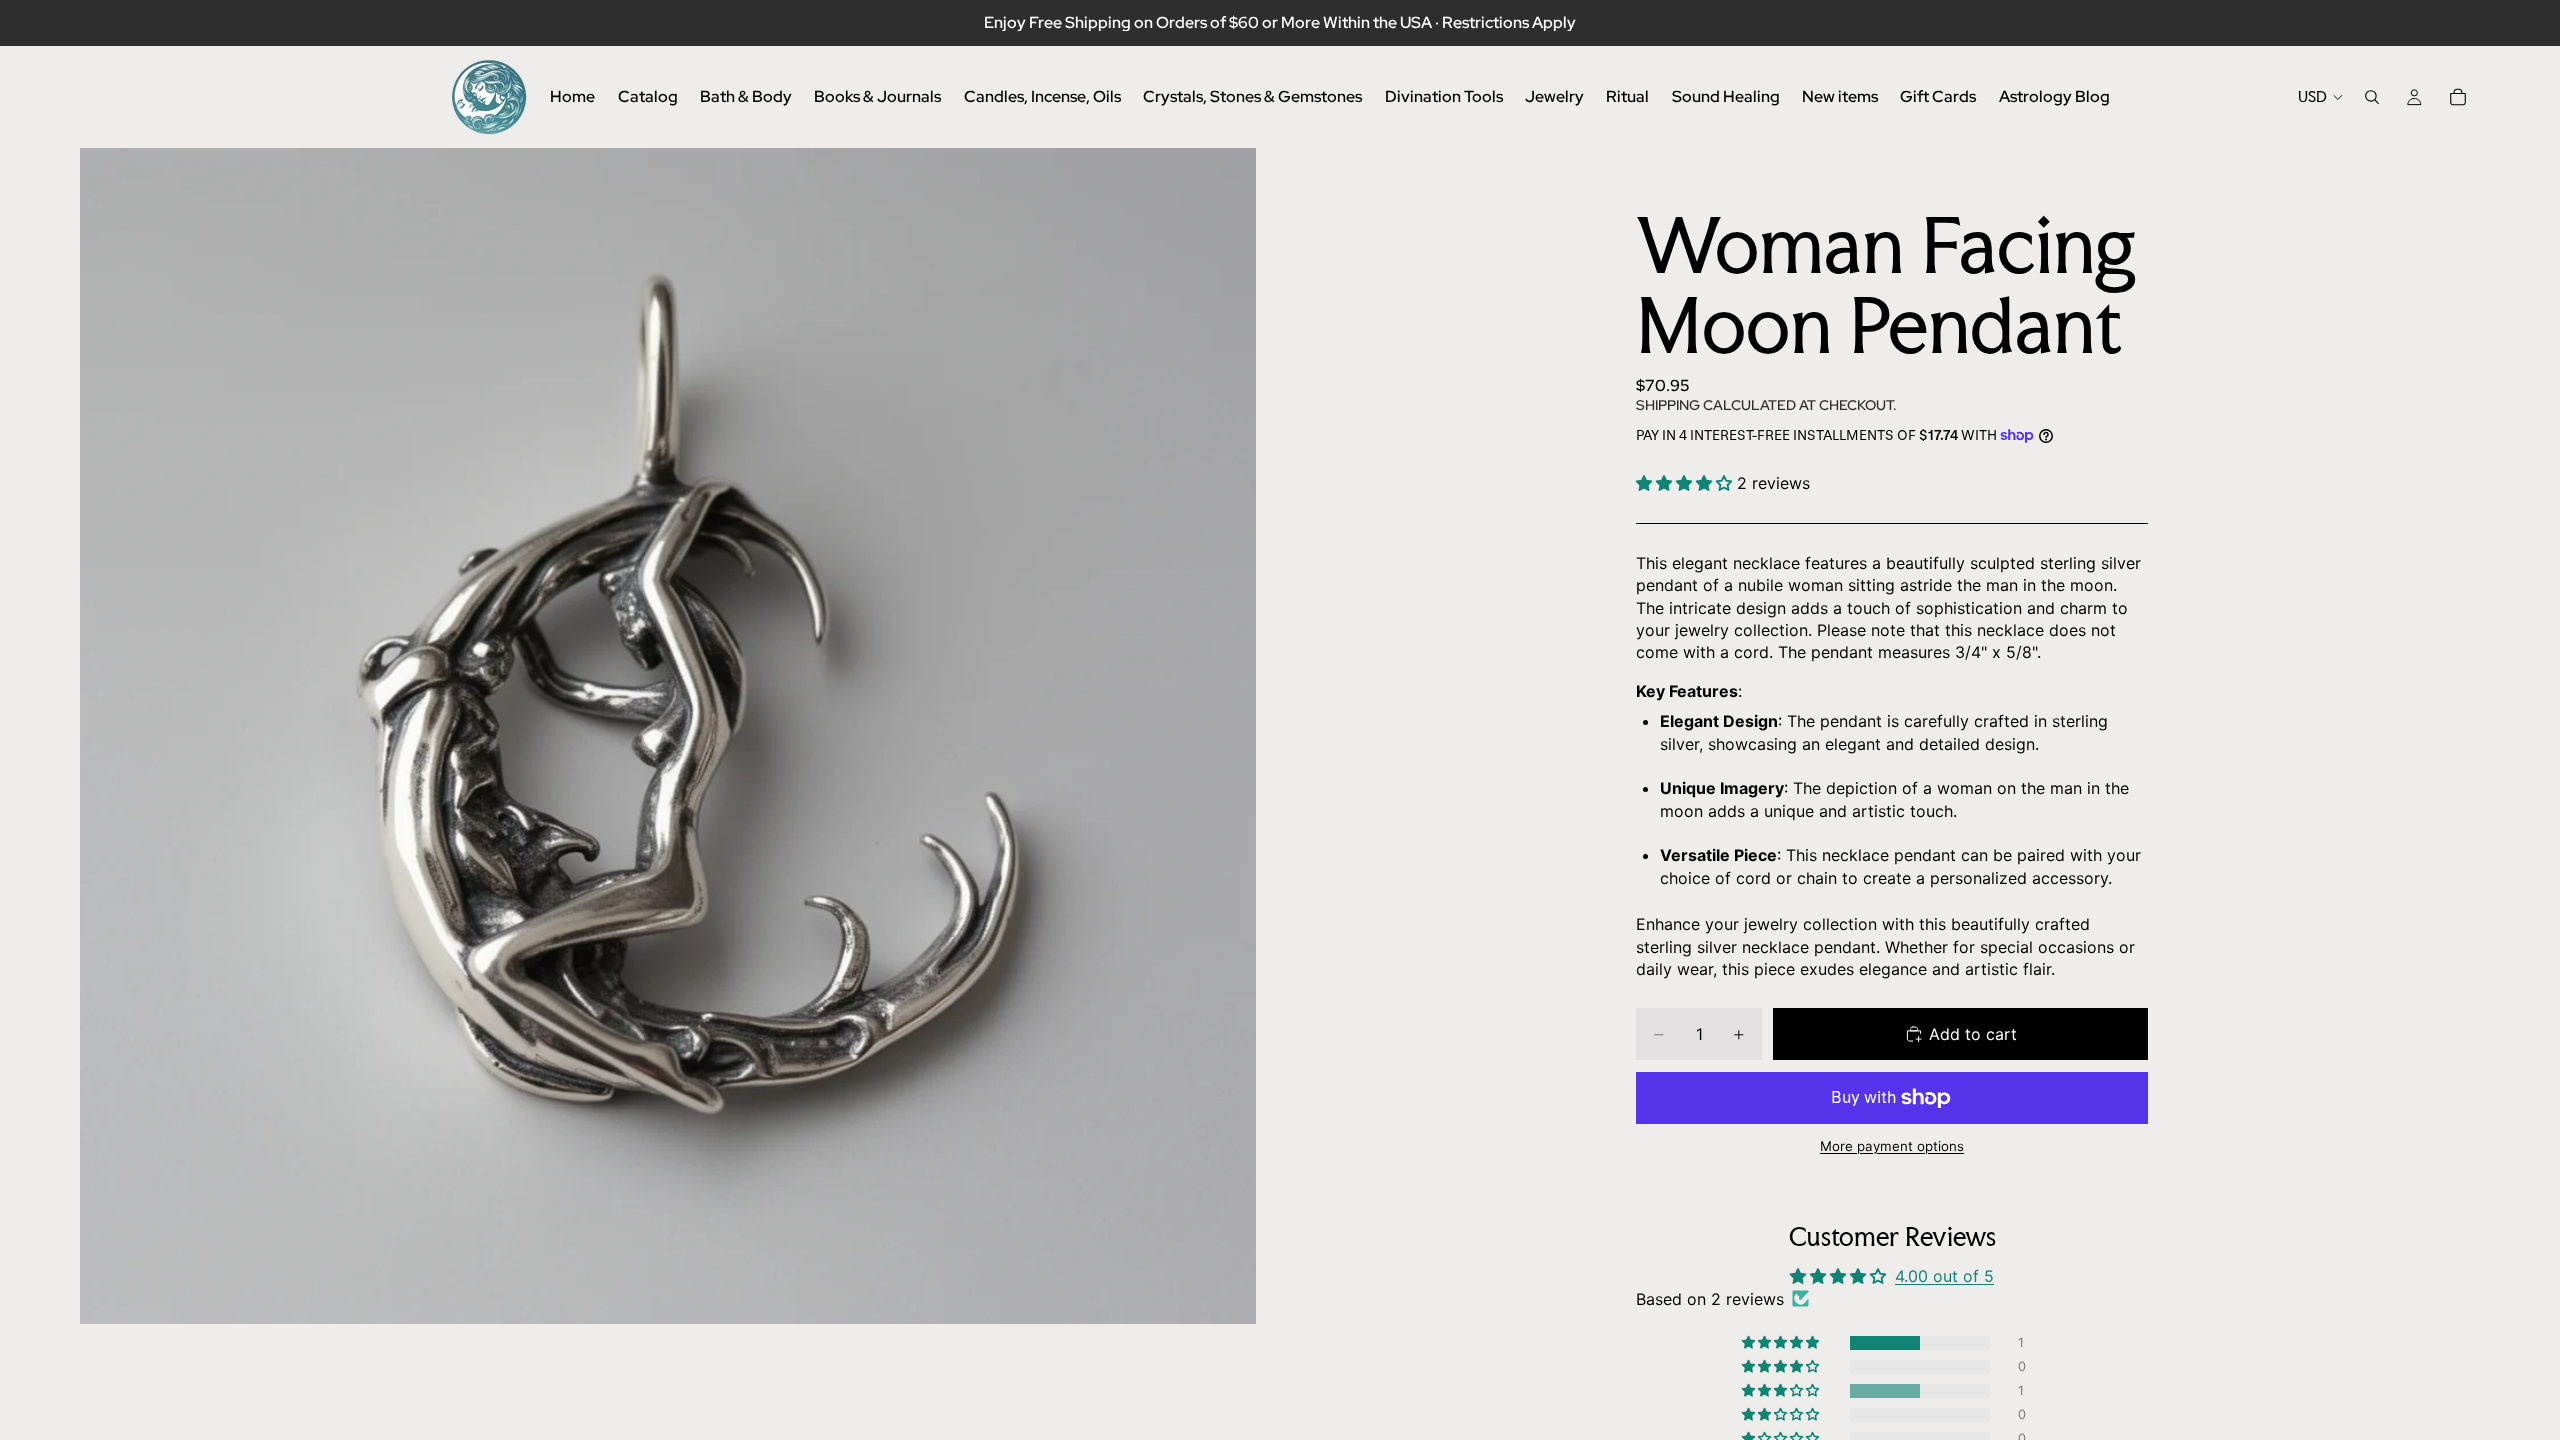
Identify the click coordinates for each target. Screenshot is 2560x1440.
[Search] (2372, 97)
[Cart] (2458, 97)
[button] (1686, 483)
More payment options (1892, 1146)
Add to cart (1973, 1034)
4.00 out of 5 (1944, 1276)
